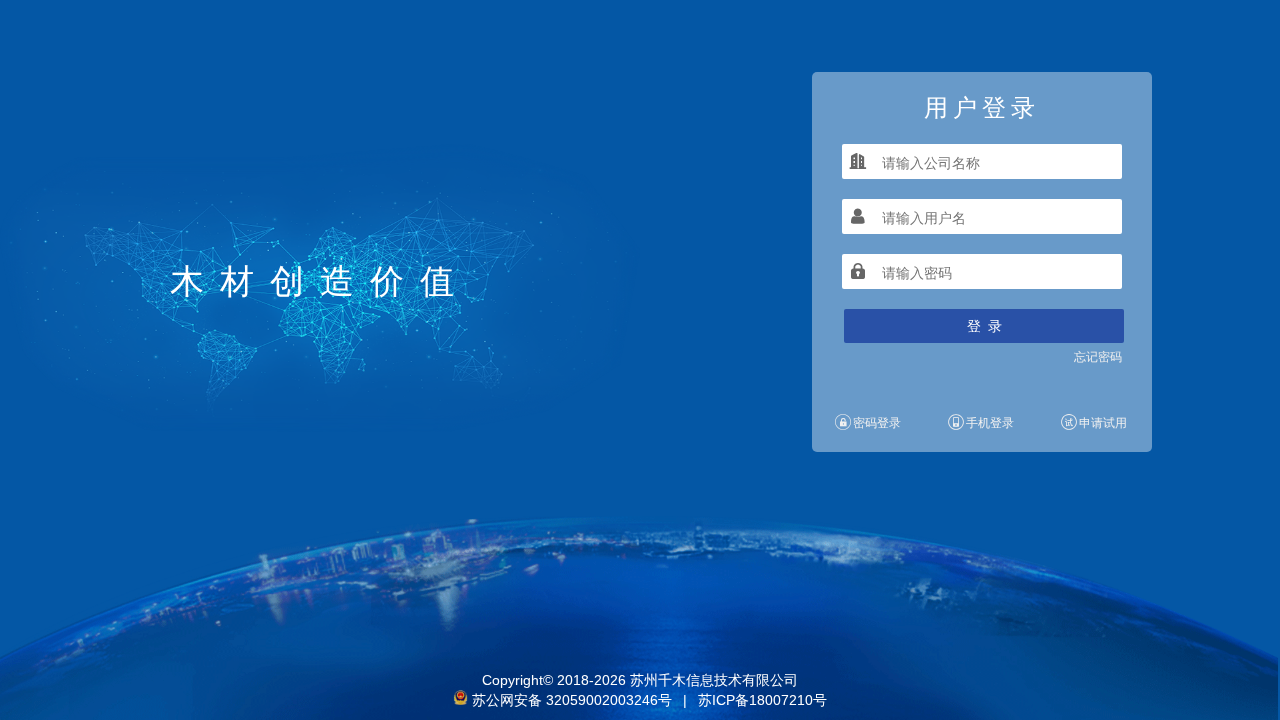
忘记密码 (1098, 357)
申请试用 (1103, 423)
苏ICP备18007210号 (762, 700)
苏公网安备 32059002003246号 (572, 700)
